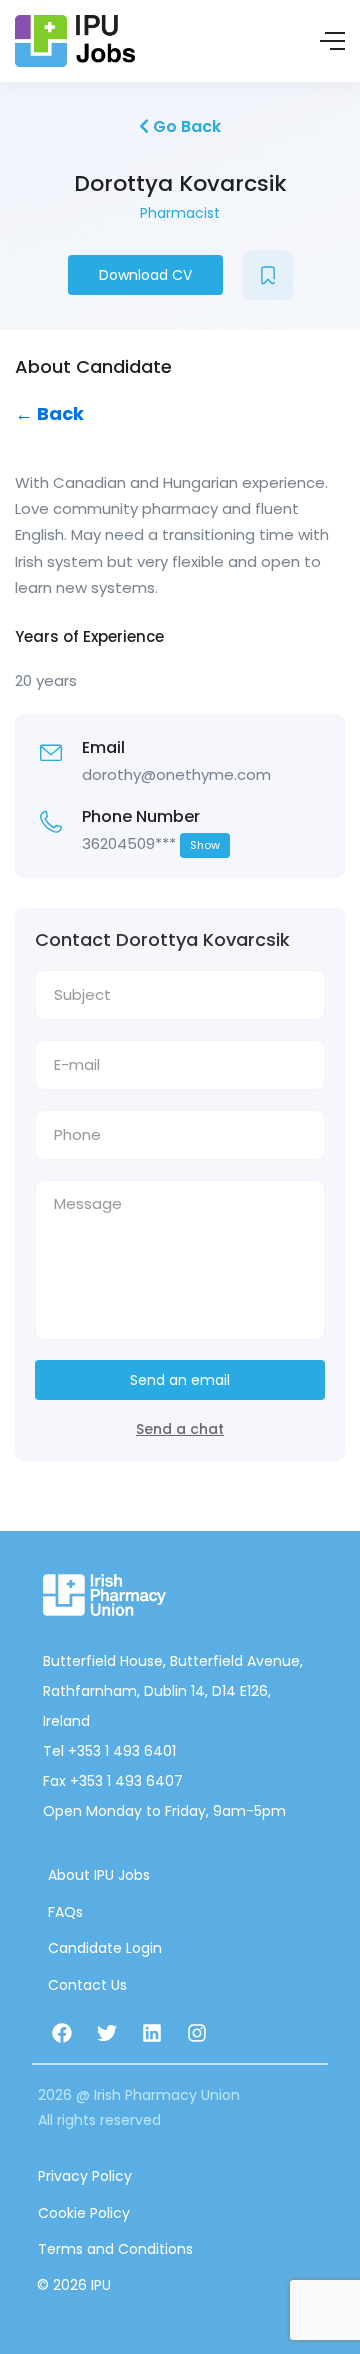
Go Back (185, 126)
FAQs (65, 1912)
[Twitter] (107, 2033)
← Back (49, 413)
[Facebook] (62, 2033)
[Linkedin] (152, 2033)
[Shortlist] (268, 275)
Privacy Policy (85, 2176)
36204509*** (151, 843)
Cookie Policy (84, 2213)
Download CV (145, 275)
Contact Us (87, 1985)
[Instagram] (197, 2033)
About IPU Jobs (99, 1875)
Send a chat (180, 1429)
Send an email (180, 1380)
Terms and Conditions (115, 2249)
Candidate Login (105, 1948)
